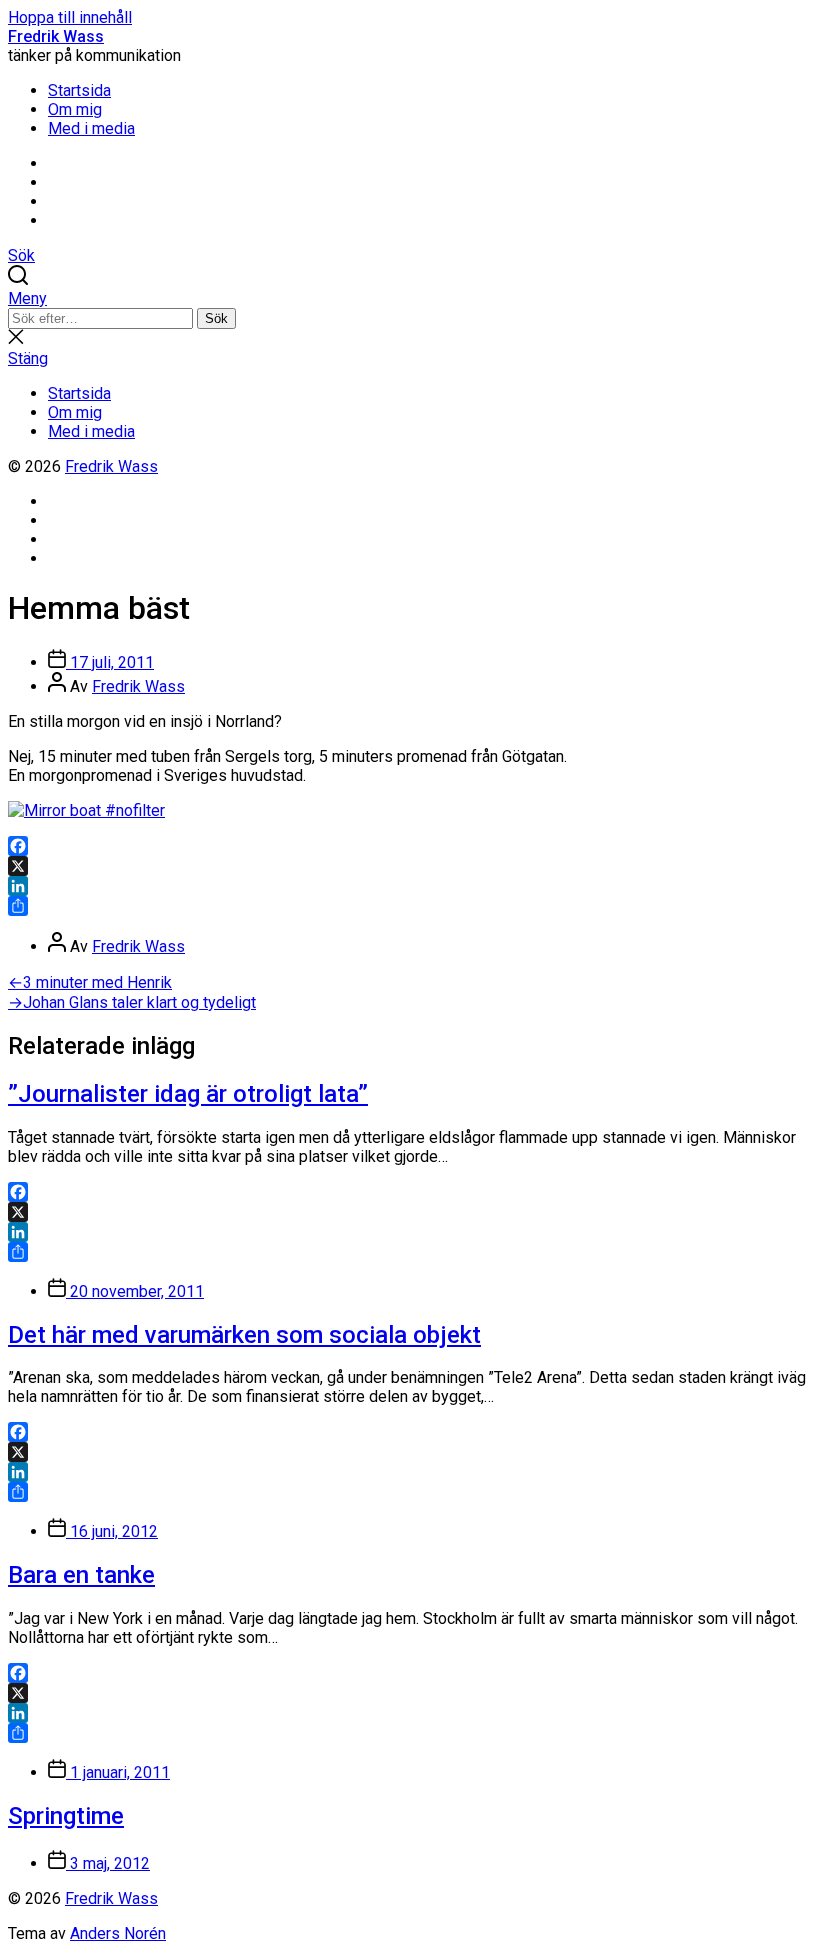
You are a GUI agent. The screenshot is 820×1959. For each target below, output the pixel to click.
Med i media (91, 128)
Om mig (75, 109)
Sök (216, 318)
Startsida (79, 90)
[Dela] (410, 906)
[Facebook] (410, 846)
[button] (410, 298)
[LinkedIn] (410, 886)
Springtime (66, 1816)
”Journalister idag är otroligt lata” (188, 1094)
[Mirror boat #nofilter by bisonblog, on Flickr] (86, 810)
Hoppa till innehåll (70, 17)
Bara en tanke (81, 1575)
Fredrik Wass (56, 36)
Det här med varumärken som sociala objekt (244, 1335)
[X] (410, 866)
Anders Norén (118, 1933)
